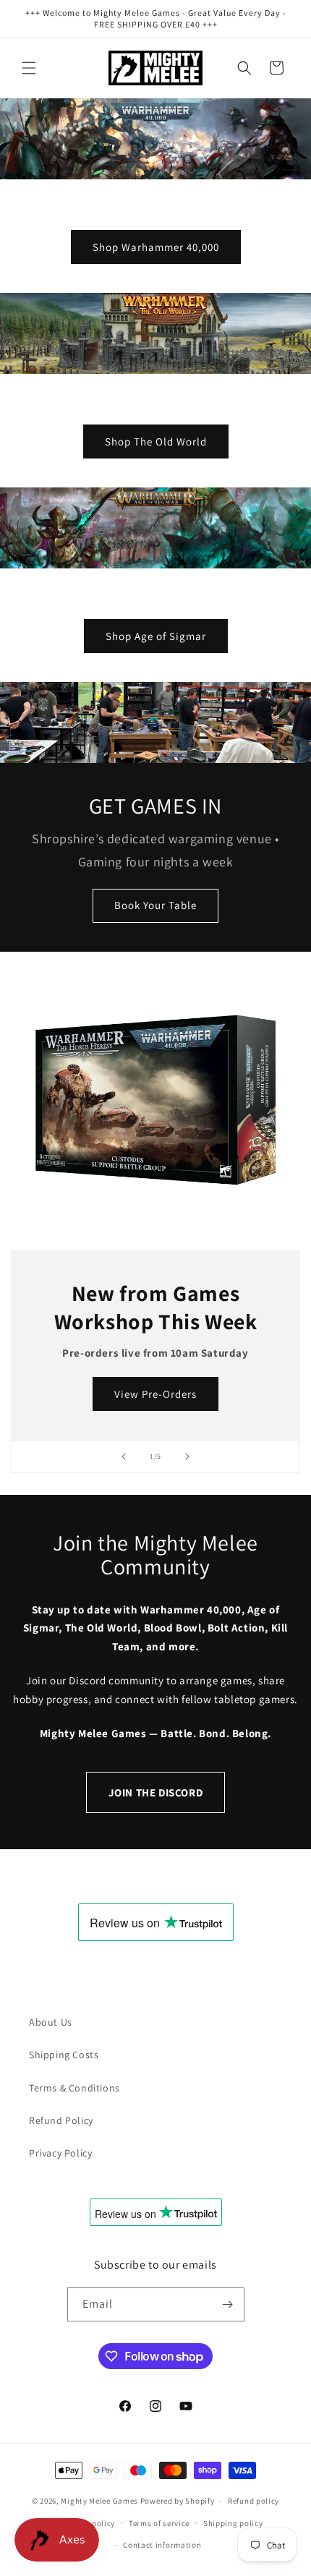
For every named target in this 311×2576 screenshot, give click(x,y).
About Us (51, 2022)
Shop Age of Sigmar (156, 636)
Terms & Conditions (74, 2088)
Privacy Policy (60, 2153)
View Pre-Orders (155, 1393)
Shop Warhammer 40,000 (156, 247)
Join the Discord (156, 1792)
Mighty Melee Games (99, 2501)
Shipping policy (233, 2523)
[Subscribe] (228, 2304)
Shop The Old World (156, 442)
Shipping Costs (64, 2055)
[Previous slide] (124, 1457)
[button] (29, 68)
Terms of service (159, 2523)
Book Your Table (155, 905)
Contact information (162, 2545)
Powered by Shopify (178, 2501)
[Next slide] (187, 1457)
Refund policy (254, 2501)
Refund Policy (61, 2120)
